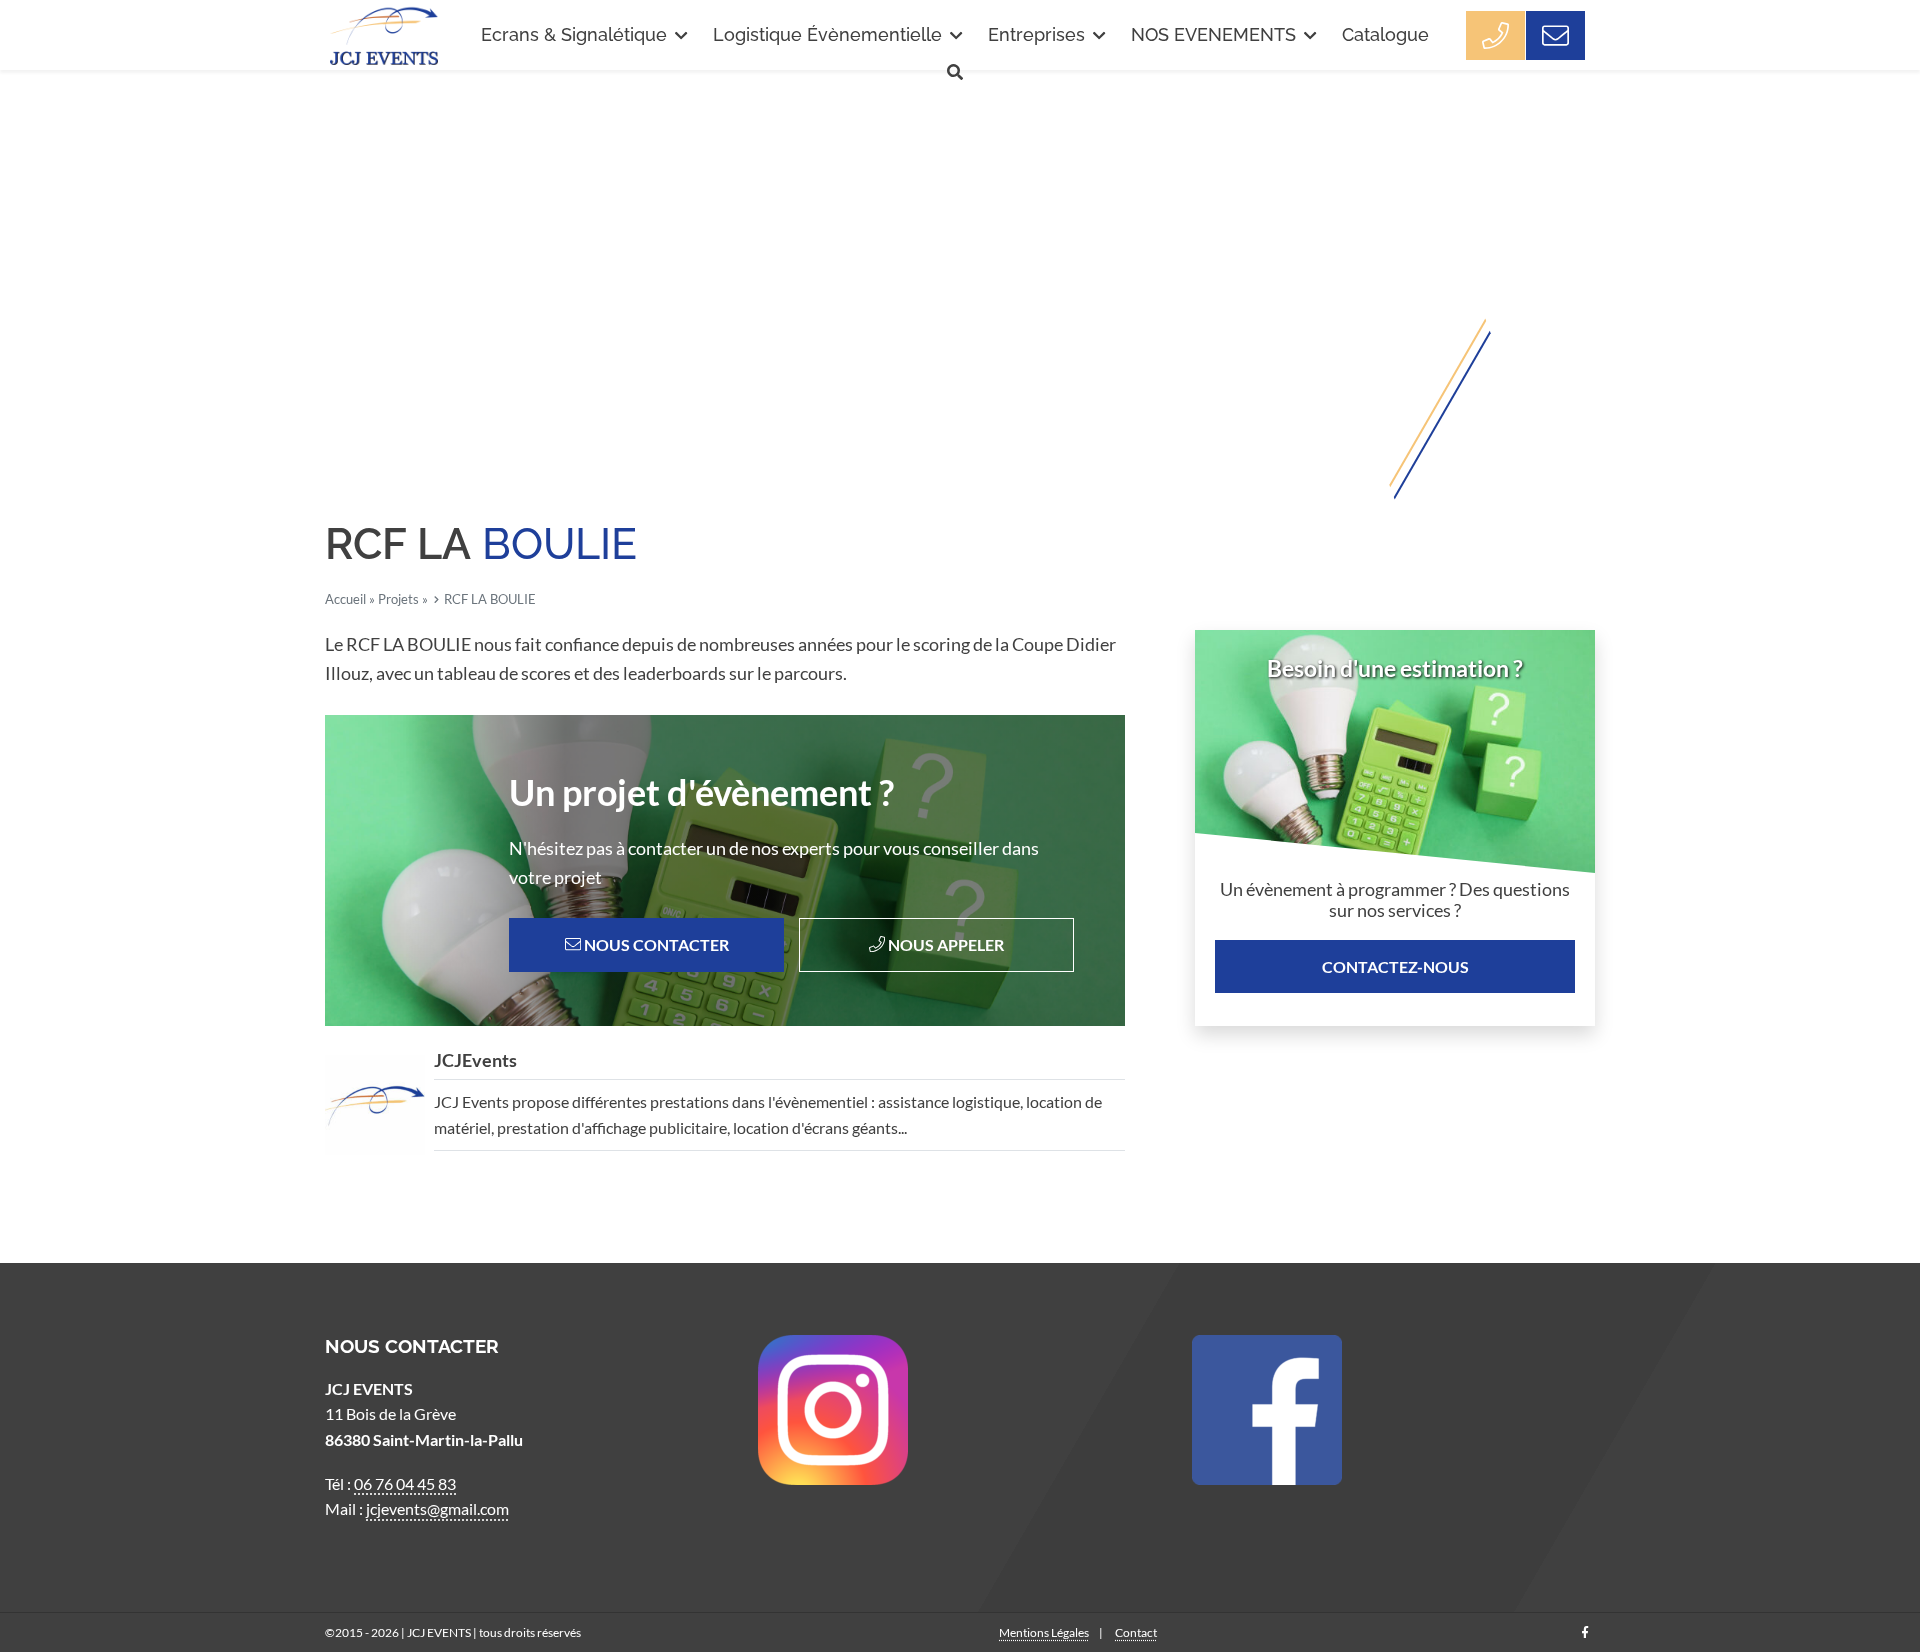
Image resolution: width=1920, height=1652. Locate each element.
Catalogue (1385, 34)
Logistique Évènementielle (827, 34)
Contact (1136, 1632)
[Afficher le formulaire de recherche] (955, 72)
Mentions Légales (1044, 1632)
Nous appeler (944, 944)
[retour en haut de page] (1870, 1572)
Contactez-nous (1395, 966)
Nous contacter (655, 944)
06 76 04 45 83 (405, 1483)
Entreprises (1036, 34)
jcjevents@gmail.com (437, 1508)
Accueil (345, 599)
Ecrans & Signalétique (574, 34)
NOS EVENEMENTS (1213, 34)
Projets (398, 599)
